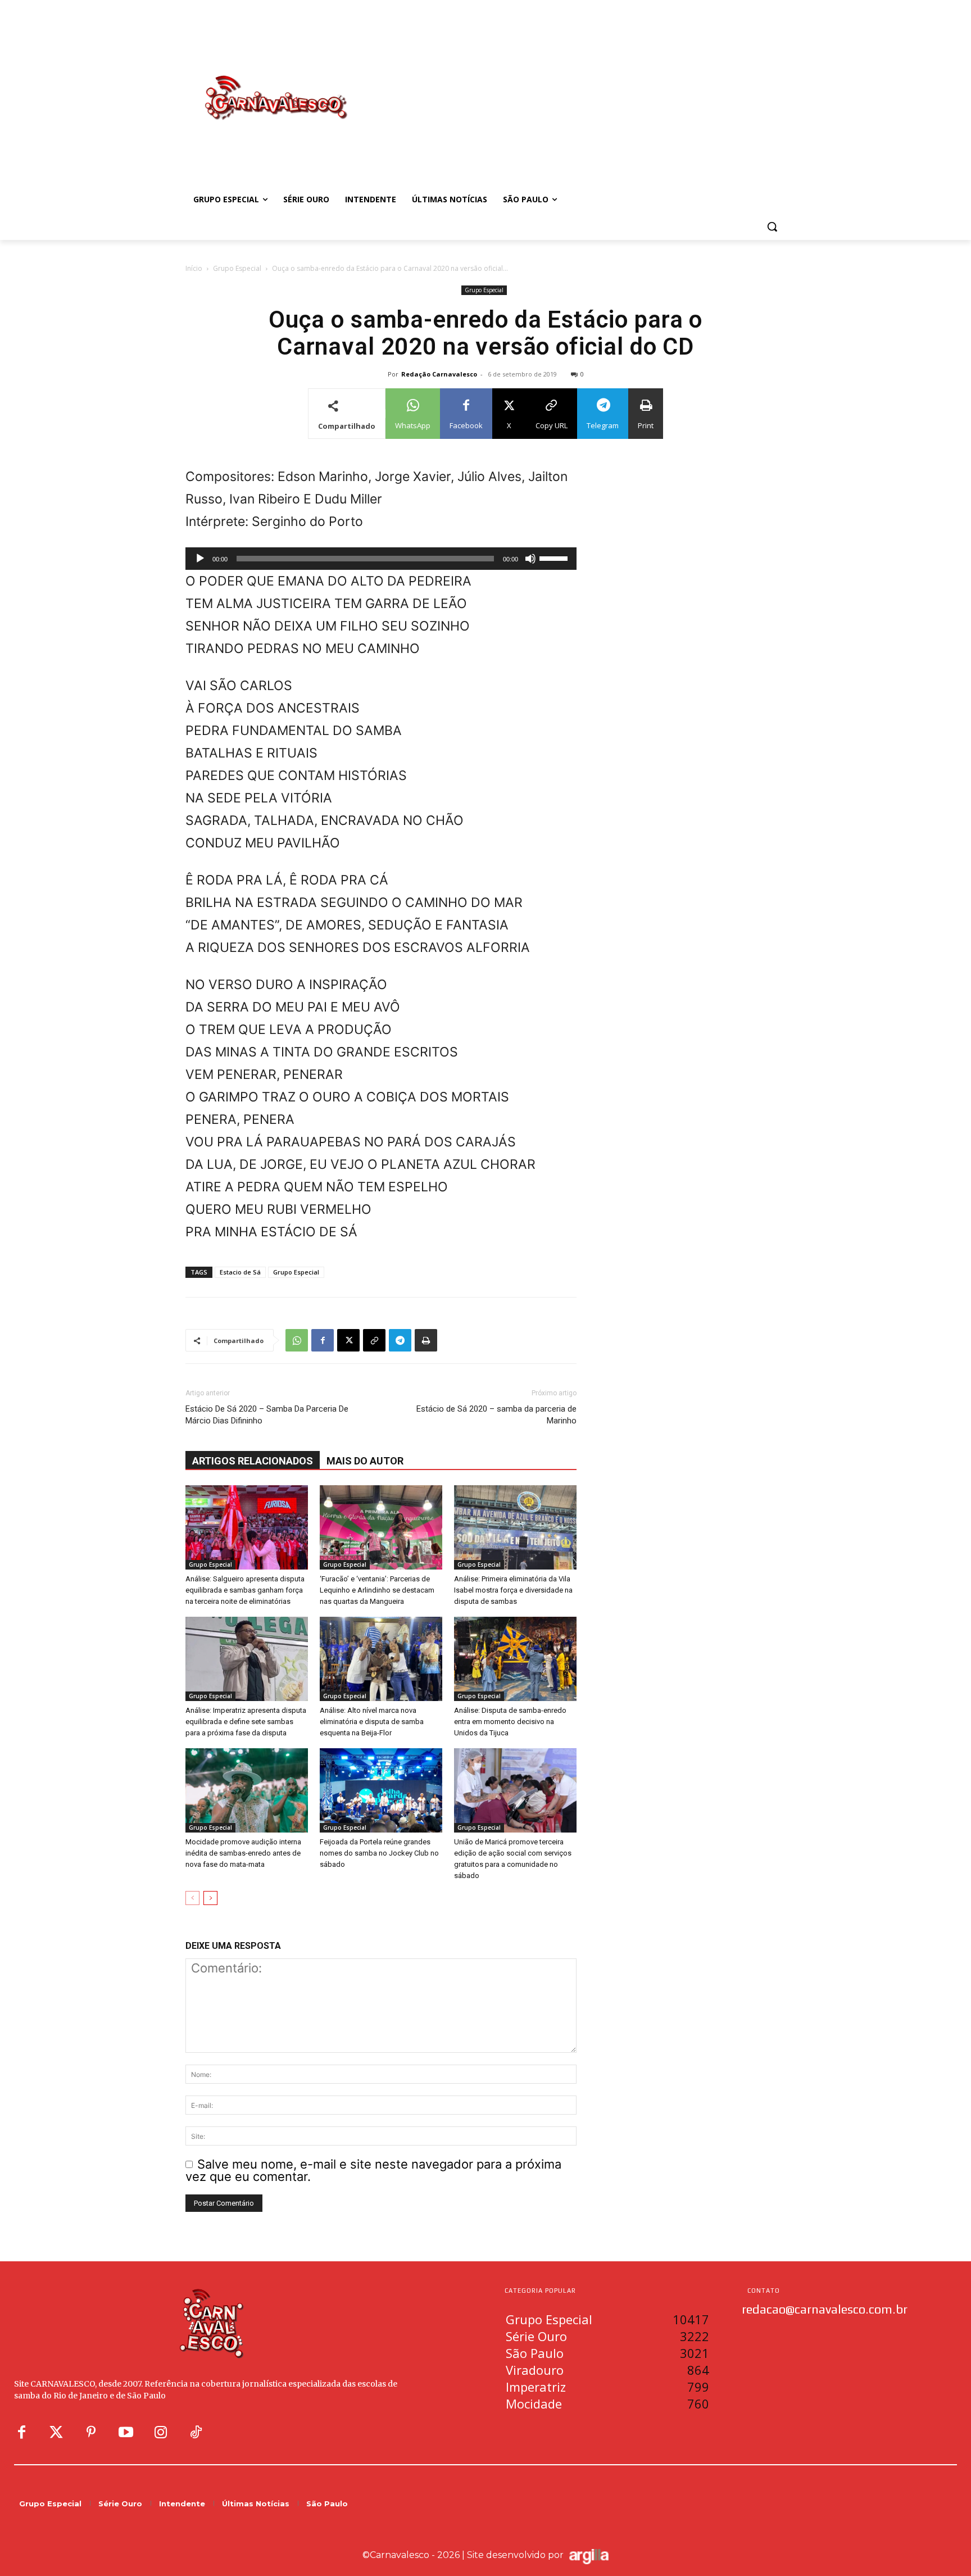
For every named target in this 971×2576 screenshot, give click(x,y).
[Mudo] (530, 559)
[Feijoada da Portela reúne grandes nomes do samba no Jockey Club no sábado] (381, 1790)
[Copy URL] (374, 1340)
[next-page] (210, 1898)
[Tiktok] (196, 2433)
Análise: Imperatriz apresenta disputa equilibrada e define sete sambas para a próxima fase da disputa (246, 1722)
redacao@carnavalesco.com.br (825, 2309)
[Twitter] (56, 2433)
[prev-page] (192, 1898)
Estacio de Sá (240, 1272)
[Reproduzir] (200, 559)
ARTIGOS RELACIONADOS (253, 1461)
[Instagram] (161, 2433)
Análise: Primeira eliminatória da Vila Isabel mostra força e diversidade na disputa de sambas (513, 1590)
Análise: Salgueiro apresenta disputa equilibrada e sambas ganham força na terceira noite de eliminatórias (245, 1590)
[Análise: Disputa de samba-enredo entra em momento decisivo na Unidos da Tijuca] (515, 1659)
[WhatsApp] (297, 1340)
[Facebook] (323, 1340)
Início (194, 268)
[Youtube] (126, 2433)
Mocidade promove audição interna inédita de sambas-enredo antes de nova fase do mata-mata (243, 1853)
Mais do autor (365, 1461)
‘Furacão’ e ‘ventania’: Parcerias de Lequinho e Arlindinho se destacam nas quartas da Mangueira (377, 1590)
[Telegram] (400, 1340)
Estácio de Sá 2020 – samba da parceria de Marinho (496, 1415)
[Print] (426, 1340)
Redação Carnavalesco (439, 374)
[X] (348, 1340)
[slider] (555, 557)
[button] (772, 226)
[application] (381, 559)
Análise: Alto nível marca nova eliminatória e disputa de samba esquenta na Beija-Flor (372, 1722)
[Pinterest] (91, 2433)
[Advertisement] (575, 86)
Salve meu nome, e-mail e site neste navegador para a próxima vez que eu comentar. (373, 2171)
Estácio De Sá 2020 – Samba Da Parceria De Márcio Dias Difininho (267, 1415)
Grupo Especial (237, 268)
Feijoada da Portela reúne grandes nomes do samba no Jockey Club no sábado (379, 1853)
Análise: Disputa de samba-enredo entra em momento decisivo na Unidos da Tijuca (510, 1722)
